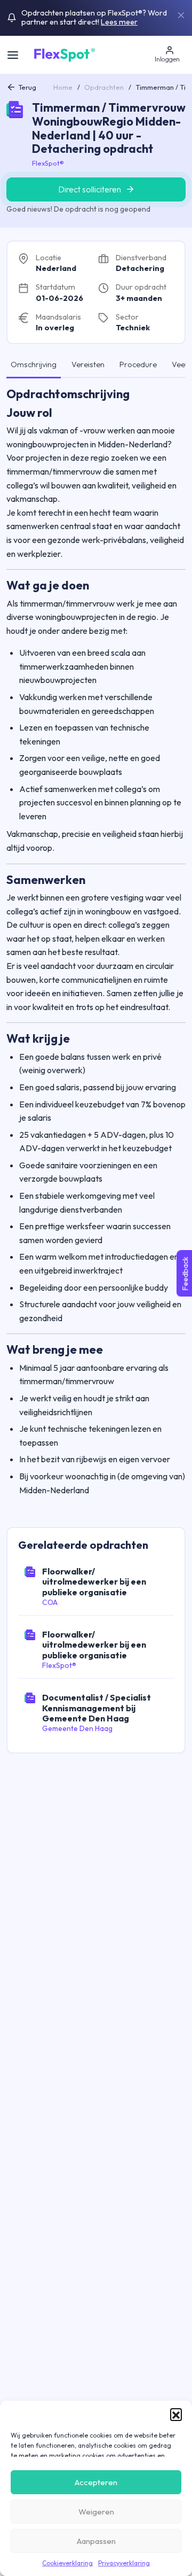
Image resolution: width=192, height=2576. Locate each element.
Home (63, 87)
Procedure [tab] (138, 364)
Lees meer (119, 22)
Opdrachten (104, 87)
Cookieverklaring (67, 2563)
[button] (176, 2414)
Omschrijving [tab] (34, 364)
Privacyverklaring (124, 2563)
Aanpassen (96, 2541)
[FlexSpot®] (64, 53)
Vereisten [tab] (88, 364)
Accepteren (96, 2482)
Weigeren (96, 2512)
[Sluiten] (181, 15)
